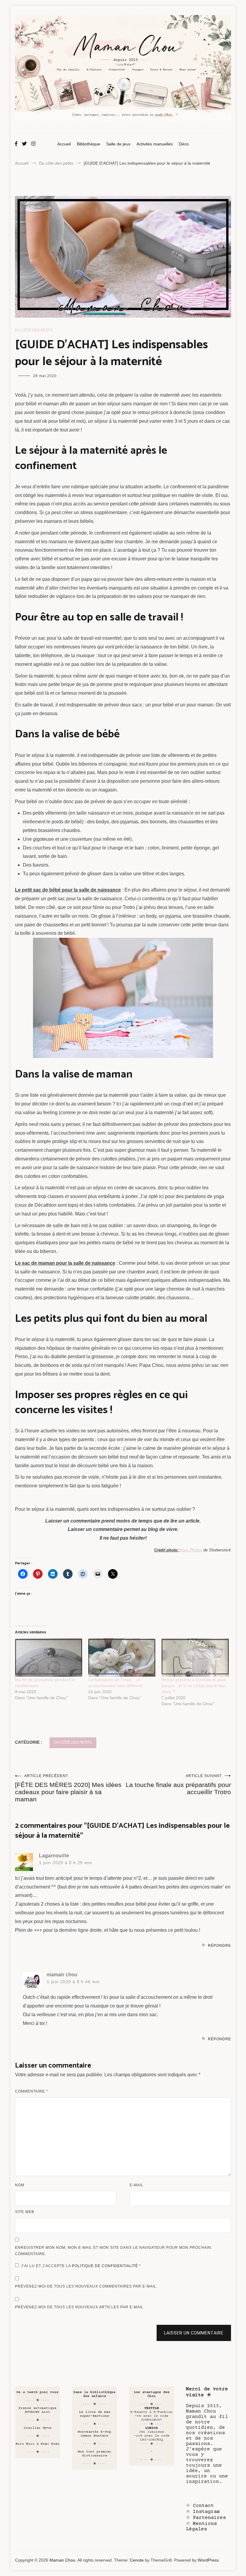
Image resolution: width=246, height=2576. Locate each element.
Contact (203, 2506)
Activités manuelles (155, 144)
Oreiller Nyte (38, 2428)
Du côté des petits (34, 330)
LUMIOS (151, 2428)
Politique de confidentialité (106, 2266)
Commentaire (31, 2091)
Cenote (137, 2560)
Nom (20, 2185)
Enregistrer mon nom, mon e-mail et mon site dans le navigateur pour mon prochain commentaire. (113, 2251)
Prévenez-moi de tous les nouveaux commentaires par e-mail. (86, 2286)
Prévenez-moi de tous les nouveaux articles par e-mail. (80, 2307)
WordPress (208, 2560)
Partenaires (209, 2518)
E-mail (136, 2185)
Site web (25, 2212)
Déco (184, 144)
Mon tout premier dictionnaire (94, 2454)
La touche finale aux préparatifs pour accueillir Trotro (178, 1785)
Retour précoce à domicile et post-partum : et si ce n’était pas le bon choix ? (194, 1686)
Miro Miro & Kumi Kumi (38, 2444)
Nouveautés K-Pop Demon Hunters (94, 2434)
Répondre (219, 1946)
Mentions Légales (201, 2526)
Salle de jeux (118, 144)
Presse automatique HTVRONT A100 (37, 2410)
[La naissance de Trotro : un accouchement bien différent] (122, 1657)
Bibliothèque (88, 144)
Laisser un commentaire (194, 2333)
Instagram (206, 2512)
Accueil (64, 144)
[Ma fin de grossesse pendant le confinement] (49, 1657)
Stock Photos (190, 1550)
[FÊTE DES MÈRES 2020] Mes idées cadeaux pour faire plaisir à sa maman (68, 1788)
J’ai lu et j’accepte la (81, 2266)
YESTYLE (152, 2408)
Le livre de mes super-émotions (95, 2414)
